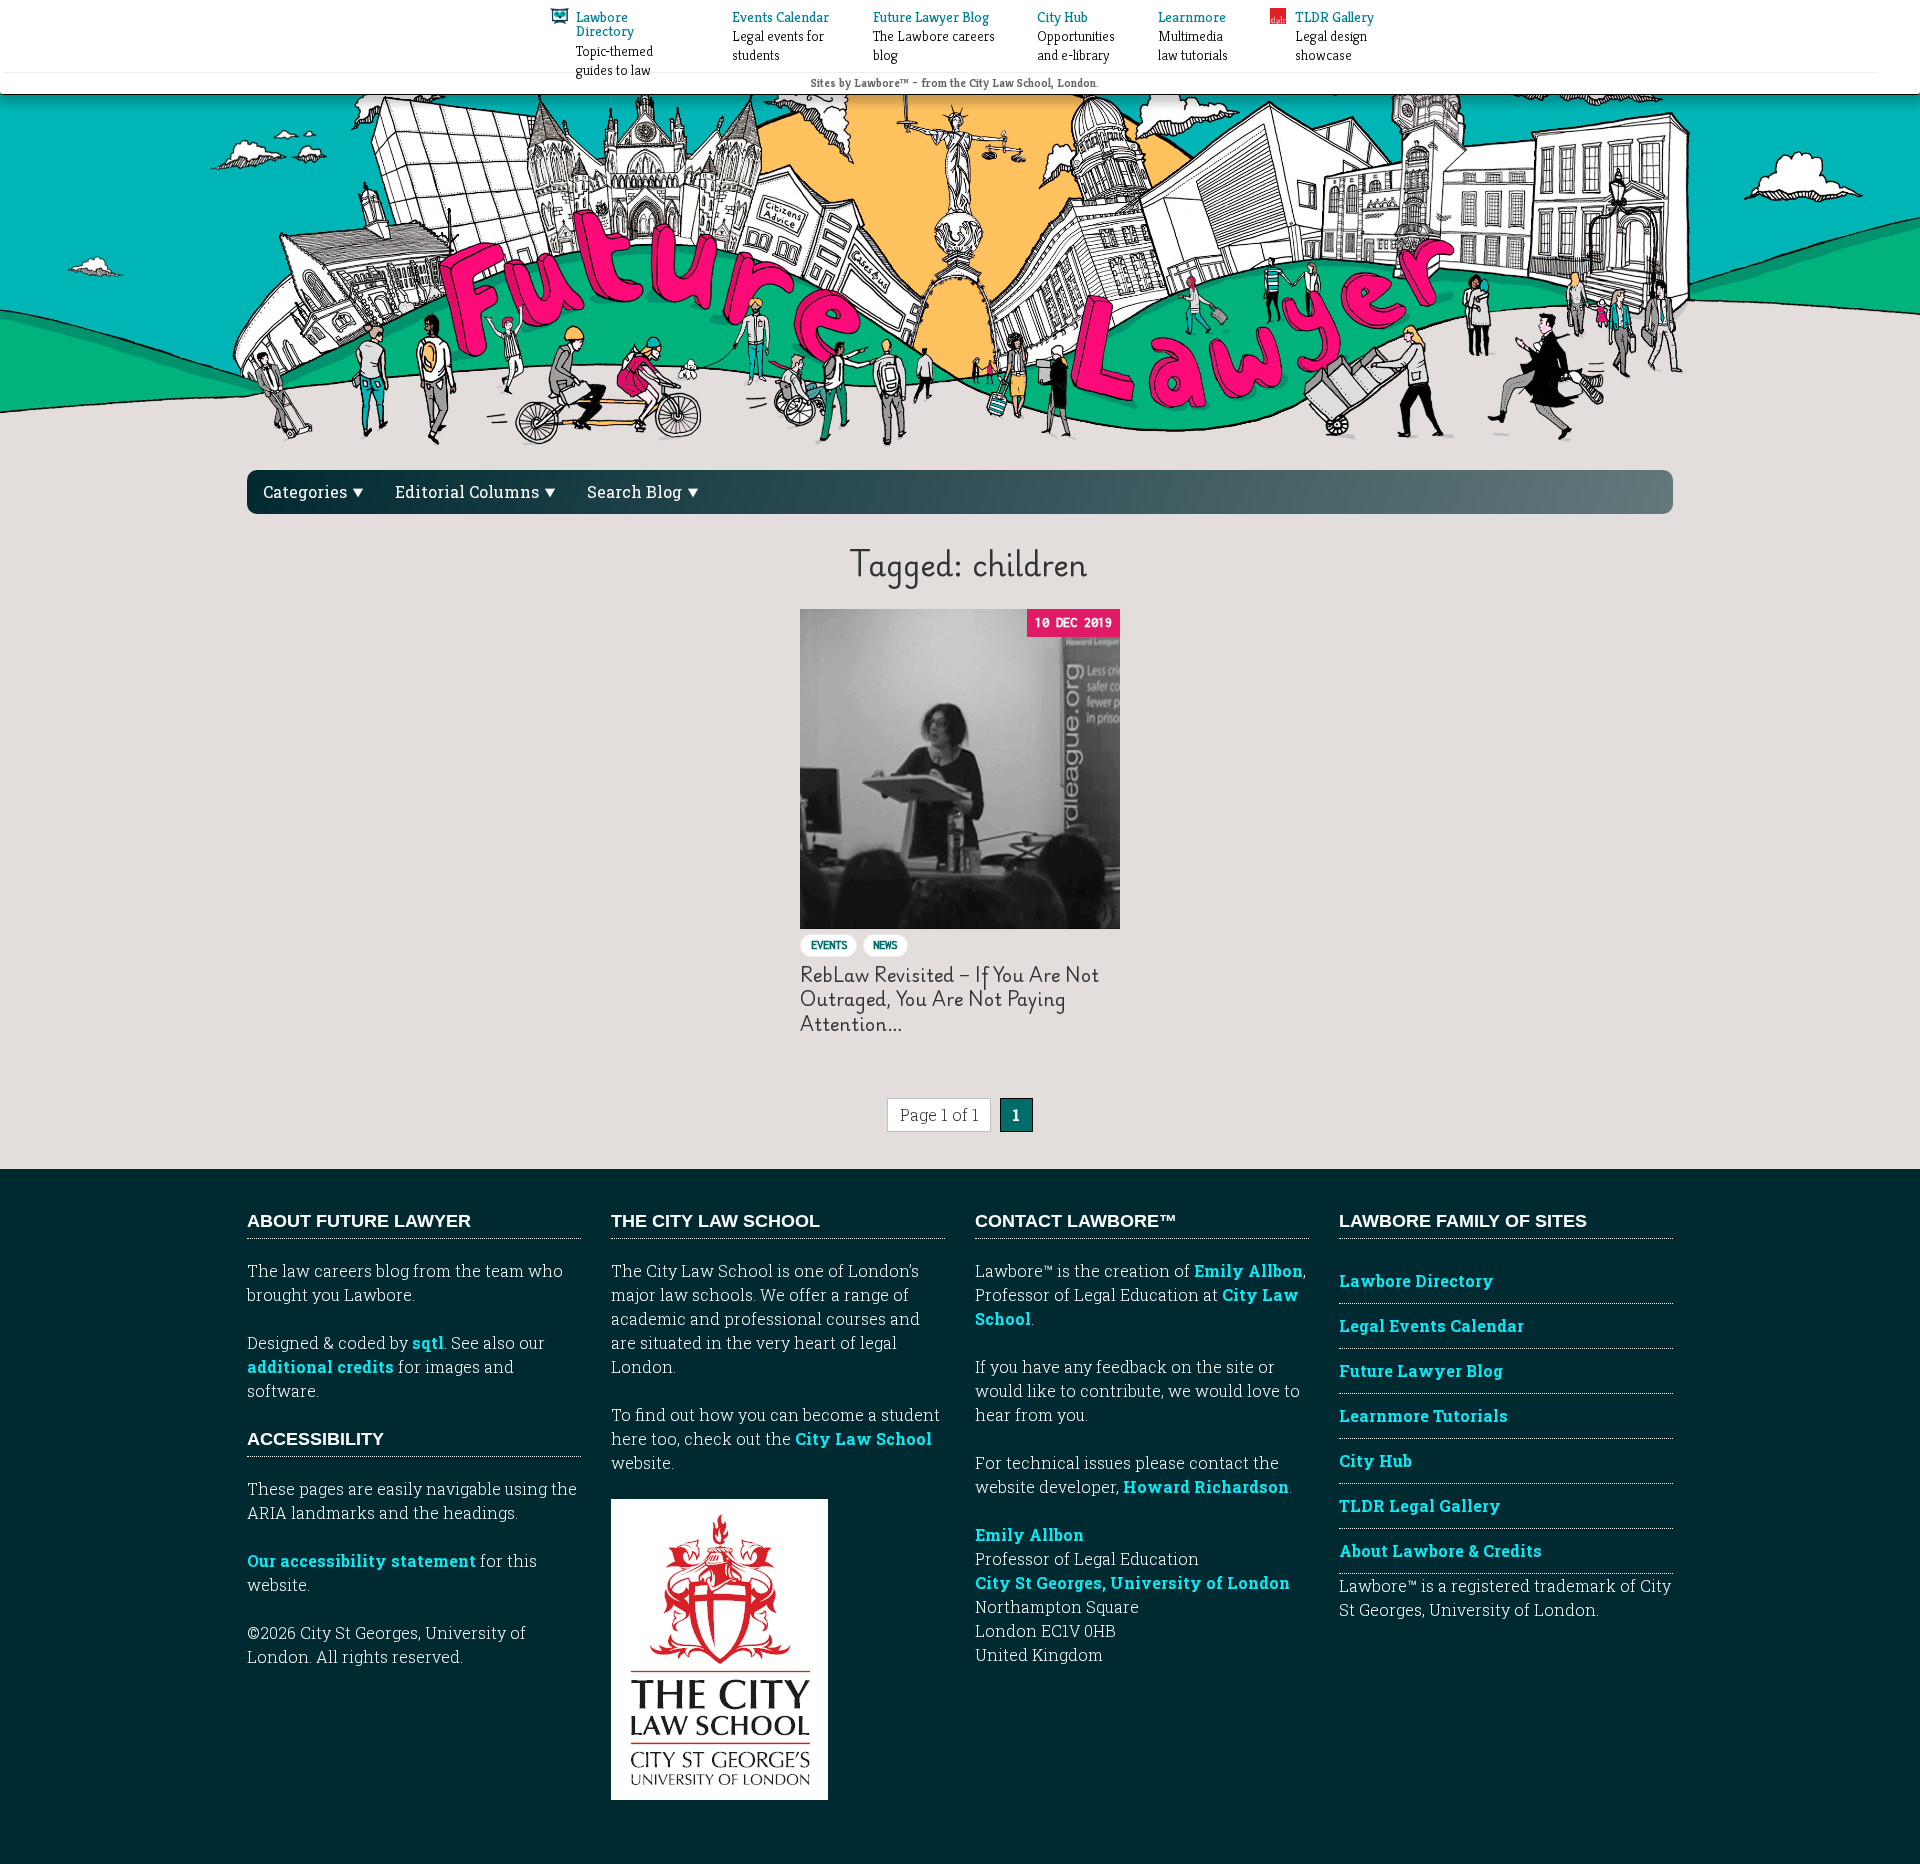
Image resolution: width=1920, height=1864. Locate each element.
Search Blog (636, 491)
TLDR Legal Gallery (1420, 1505)
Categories (307, 491)
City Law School (863, 1438)
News (885, 944)
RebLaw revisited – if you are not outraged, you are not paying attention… (949, 999)
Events (829, 944)
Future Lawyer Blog (1421, 1370)
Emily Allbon (1248, 1270)
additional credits (320, 1366)
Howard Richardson (1206, 1486)
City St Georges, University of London (1132, 1582)
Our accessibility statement (361, 1560)
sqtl (428, 1342)
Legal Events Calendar (1431, 1325)
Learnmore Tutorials (1423, 1415)
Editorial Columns (469, 491)
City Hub (1375, 1460)
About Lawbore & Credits (1440, 1550)
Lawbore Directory (1416, 1280)
